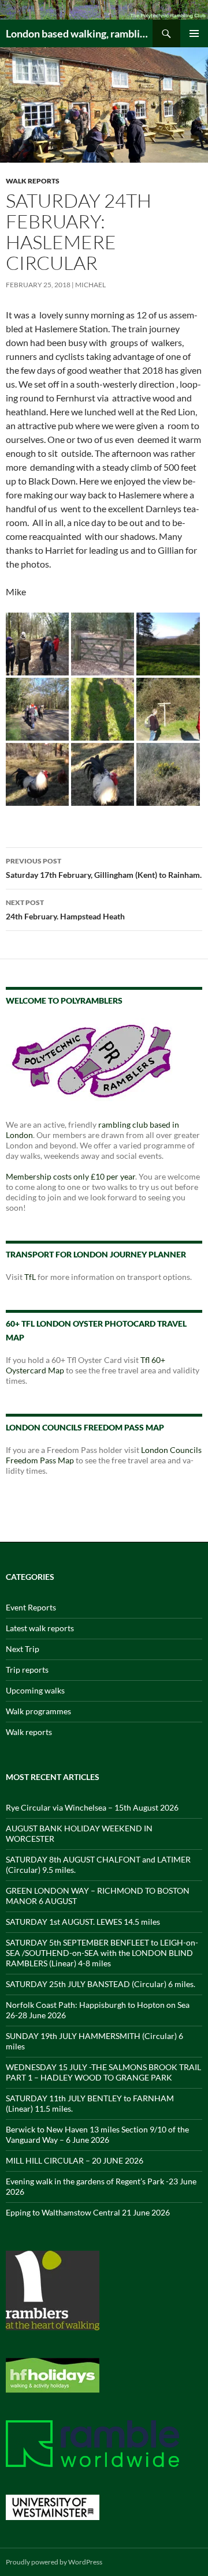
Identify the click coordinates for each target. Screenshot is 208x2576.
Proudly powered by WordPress (54, 2562)
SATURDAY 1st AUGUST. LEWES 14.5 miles (83, 1922)
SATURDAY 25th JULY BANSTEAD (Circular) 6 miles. (101, 1984)
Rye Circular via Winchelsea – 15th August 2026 (92, 1807)
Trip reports (27, 1670)
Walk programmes (38, 1711)
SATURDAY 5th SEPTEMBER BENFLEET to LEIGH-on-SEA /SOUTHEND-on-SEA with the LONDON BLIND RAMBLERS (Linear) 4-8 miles (102, 1953)
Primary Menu (194, 33)
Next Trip (23, 1649)
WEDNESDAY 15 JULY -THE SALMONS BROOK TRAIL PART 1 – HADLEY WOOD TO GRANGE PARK (103, 2072)
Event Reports (31, 1607)
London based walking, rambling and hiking (79, 33)
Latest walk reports (40, 1628)
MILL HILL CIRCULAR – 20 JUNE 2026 (75, 2160)
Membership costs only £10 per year (70, 1176)
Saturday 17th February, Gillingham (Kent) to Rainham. (104, 868)
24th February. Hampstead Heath (65, 910)
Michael (90, 285)
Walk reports (33, 181)
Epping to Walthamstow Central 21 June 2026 (88, 2212)
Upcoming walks (35, 1690)
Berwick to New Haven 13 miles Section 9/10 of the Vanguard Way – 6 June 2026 (97, 2134)
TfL (30, 1277)
